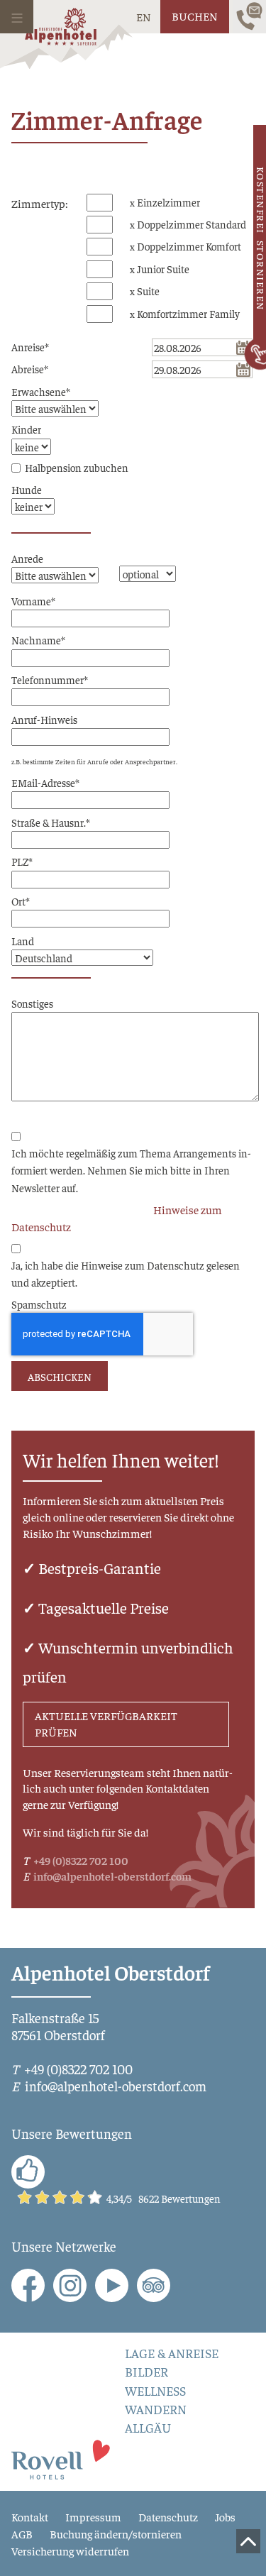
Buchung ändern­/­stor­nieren (116, 2533)
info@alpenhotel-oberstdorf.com (112, 1876)
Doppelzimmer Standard (192, 224)
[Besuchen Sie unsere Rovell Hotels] (61, 2458)
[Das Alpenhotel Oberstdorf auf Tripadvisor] (154, 2285)
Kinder (26, 429)
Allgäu (148, 2428)
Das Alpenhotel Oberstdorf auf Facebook (28, 2285)
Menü (17, 17)
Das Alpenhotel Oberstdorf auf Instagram (70, 2285)
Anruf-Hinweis (44, 719)
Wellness (155, 2391)
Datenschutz (168, 2516)
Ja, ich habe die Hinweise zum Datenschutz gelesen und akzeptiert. (126, 1273)
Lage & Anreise (172, 2353)
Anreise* (30, 347)
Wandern (156, 2409)
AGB (22, 2533)
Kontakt (30, 2516)
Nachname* (38, 640)
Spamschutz (39, 1304)
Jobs (225, 2516)
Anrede (27, 558)
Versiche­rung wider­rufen (70, 2550)
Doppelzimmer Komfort (189, 246)
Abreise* (30, 369)
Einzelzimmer (168, 202)
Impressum (93, 2516)
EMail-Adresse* (45, 782)
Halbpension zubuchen (77, 467)
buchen (195, 16)
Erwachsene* (41, 391)
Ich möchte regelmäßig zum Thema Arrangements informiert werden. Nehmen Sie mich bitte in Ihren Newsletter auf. (131, 1170)
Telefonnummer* (50, 679)
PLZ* (22, 861)
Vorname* (33, 601)
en (144, 16)
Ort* (21, 901)
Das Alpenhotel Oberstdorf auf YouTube (112, 2285)
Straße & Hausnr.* (51, 822)
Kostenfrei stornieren (260, 239)
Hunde (27, 489)
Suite (148, 291)
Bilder (146, 2372)
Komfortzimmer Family (188, 313)
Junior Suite (163, 269)
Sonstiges (32, 1003)
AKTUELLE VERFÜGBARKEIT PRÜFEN (106, 1724)
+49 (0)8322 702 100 (81, 1860)
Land (23, 941)
